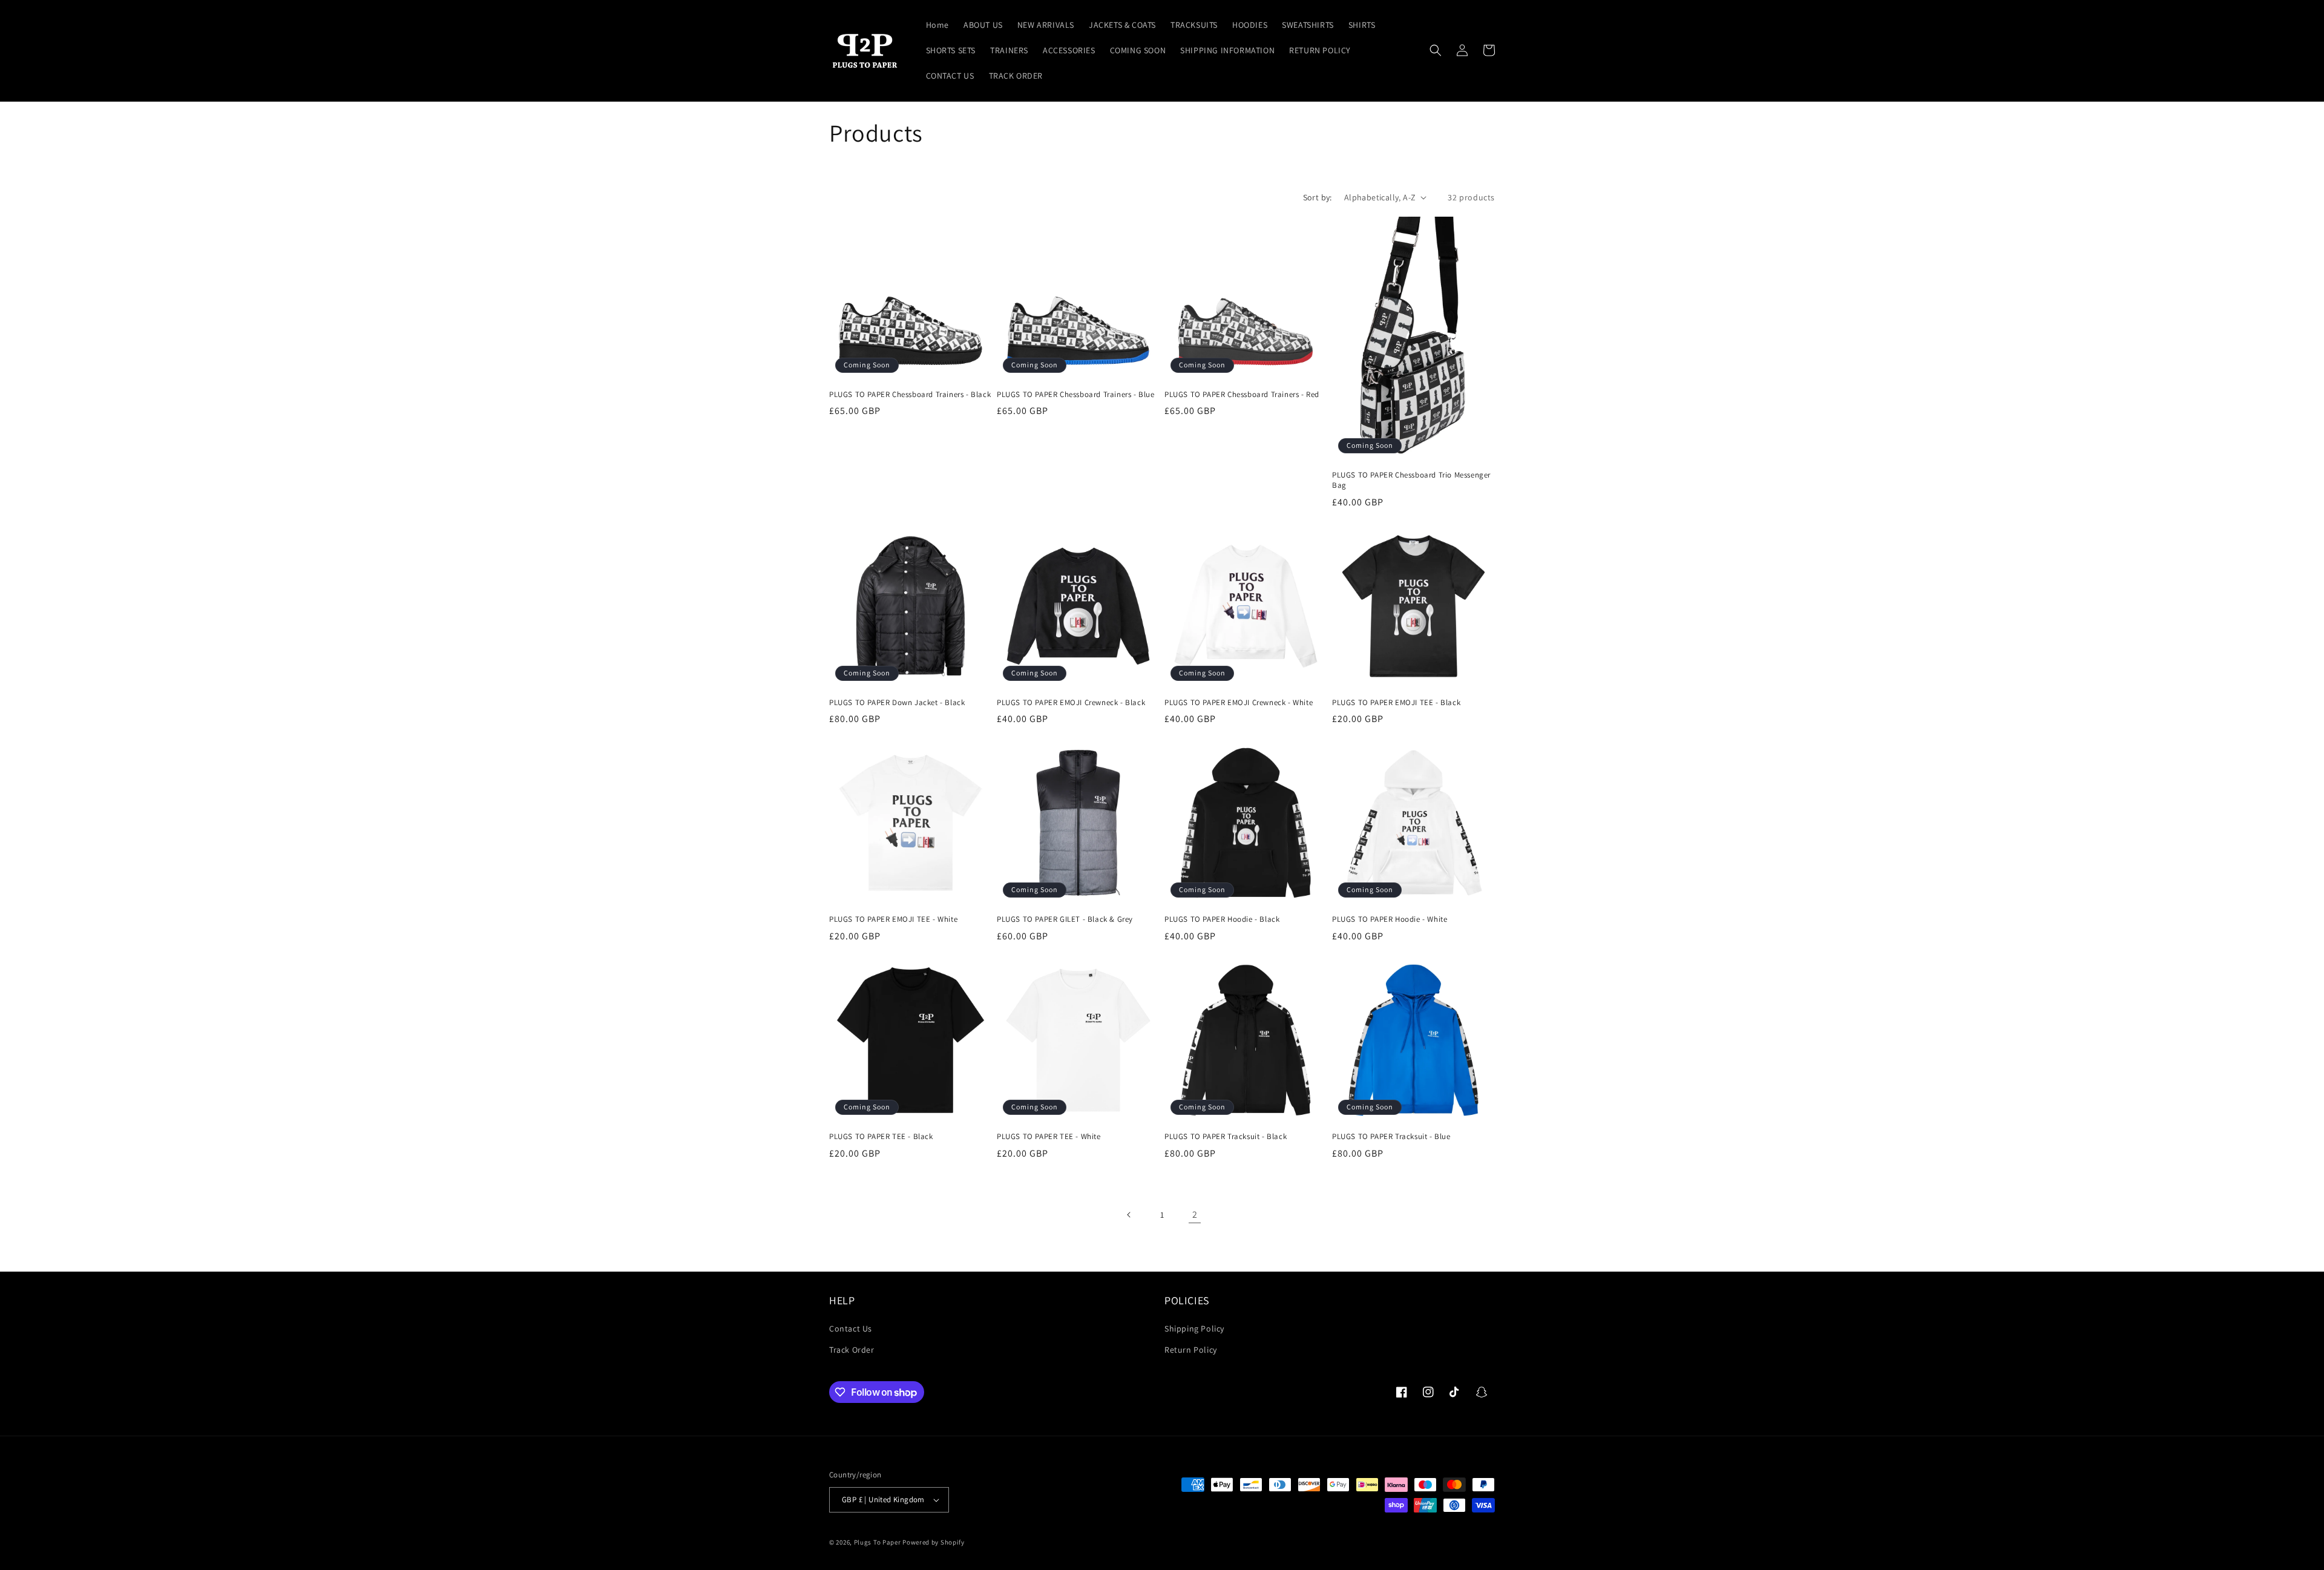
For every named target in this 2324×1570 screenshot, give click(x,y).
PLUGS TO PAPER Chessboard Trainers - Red (1242, 395)
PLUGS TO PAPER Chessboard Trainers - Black (910, 395)
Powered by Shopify (934, 1542)
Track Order (852, 1350)
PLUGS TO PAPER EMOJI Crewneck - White (1239, 703)
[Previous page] (1129, 1215)
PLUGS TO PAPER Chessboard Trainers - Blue (1076, 395)
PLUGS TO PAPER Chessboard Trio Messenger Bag (1411, 480)
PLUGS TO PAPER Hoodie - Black (1222, 919)
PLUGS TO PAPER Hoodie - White (1390, 919)
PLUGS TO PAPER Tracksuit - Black (1226, 1137)
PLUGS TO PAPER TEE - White (1049, 1137)
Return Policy (1191, 1350)
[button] (1436, 50)
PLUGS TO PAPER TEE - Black (881, 1137)
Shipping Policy (1194, 1329)
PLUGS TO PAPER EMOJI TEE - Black (1396, 703)
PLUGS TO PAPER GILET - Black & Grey (1065, 919)
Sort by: (1318, 197)
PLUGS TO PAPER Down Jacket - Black (897, 703)
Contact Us (851, 1329)
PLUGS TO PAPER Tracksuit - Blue (1391, 1137)
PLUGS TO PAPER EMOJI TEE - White (893, 919)
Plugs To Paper (878, 1542)
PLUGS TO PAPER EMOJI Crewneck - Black (1071, 703)
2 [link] (1195, 1214)
